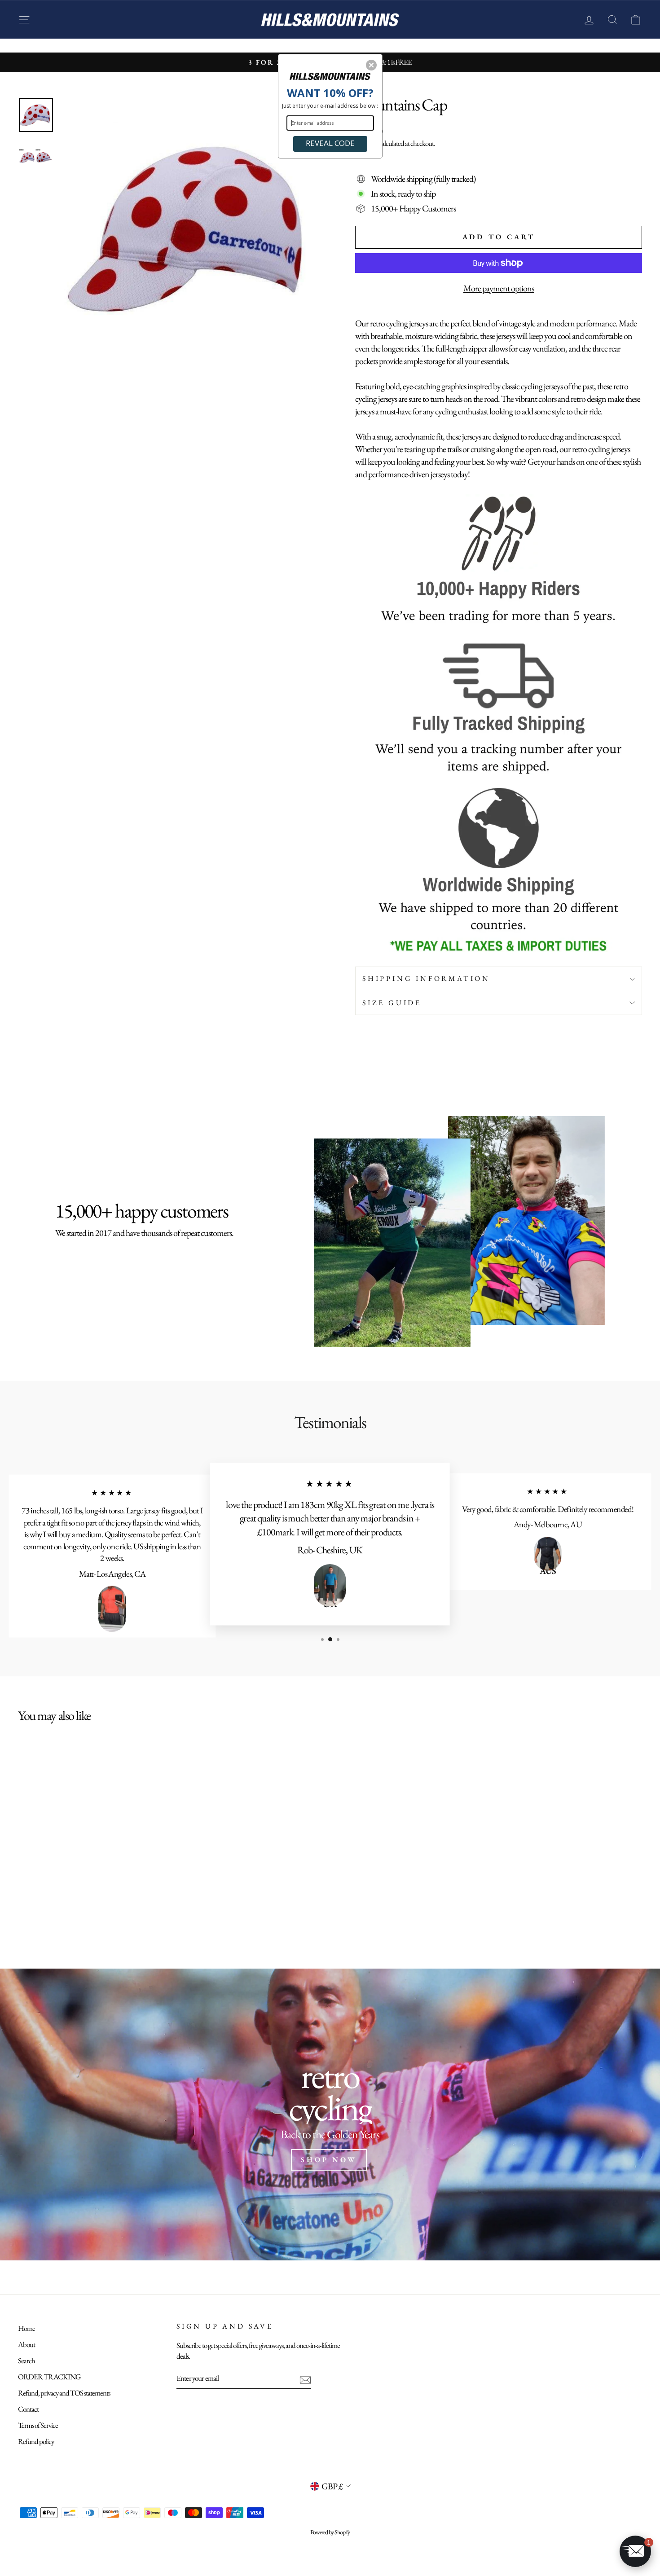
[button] (371, 65)
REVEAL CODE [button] (330, 143)
